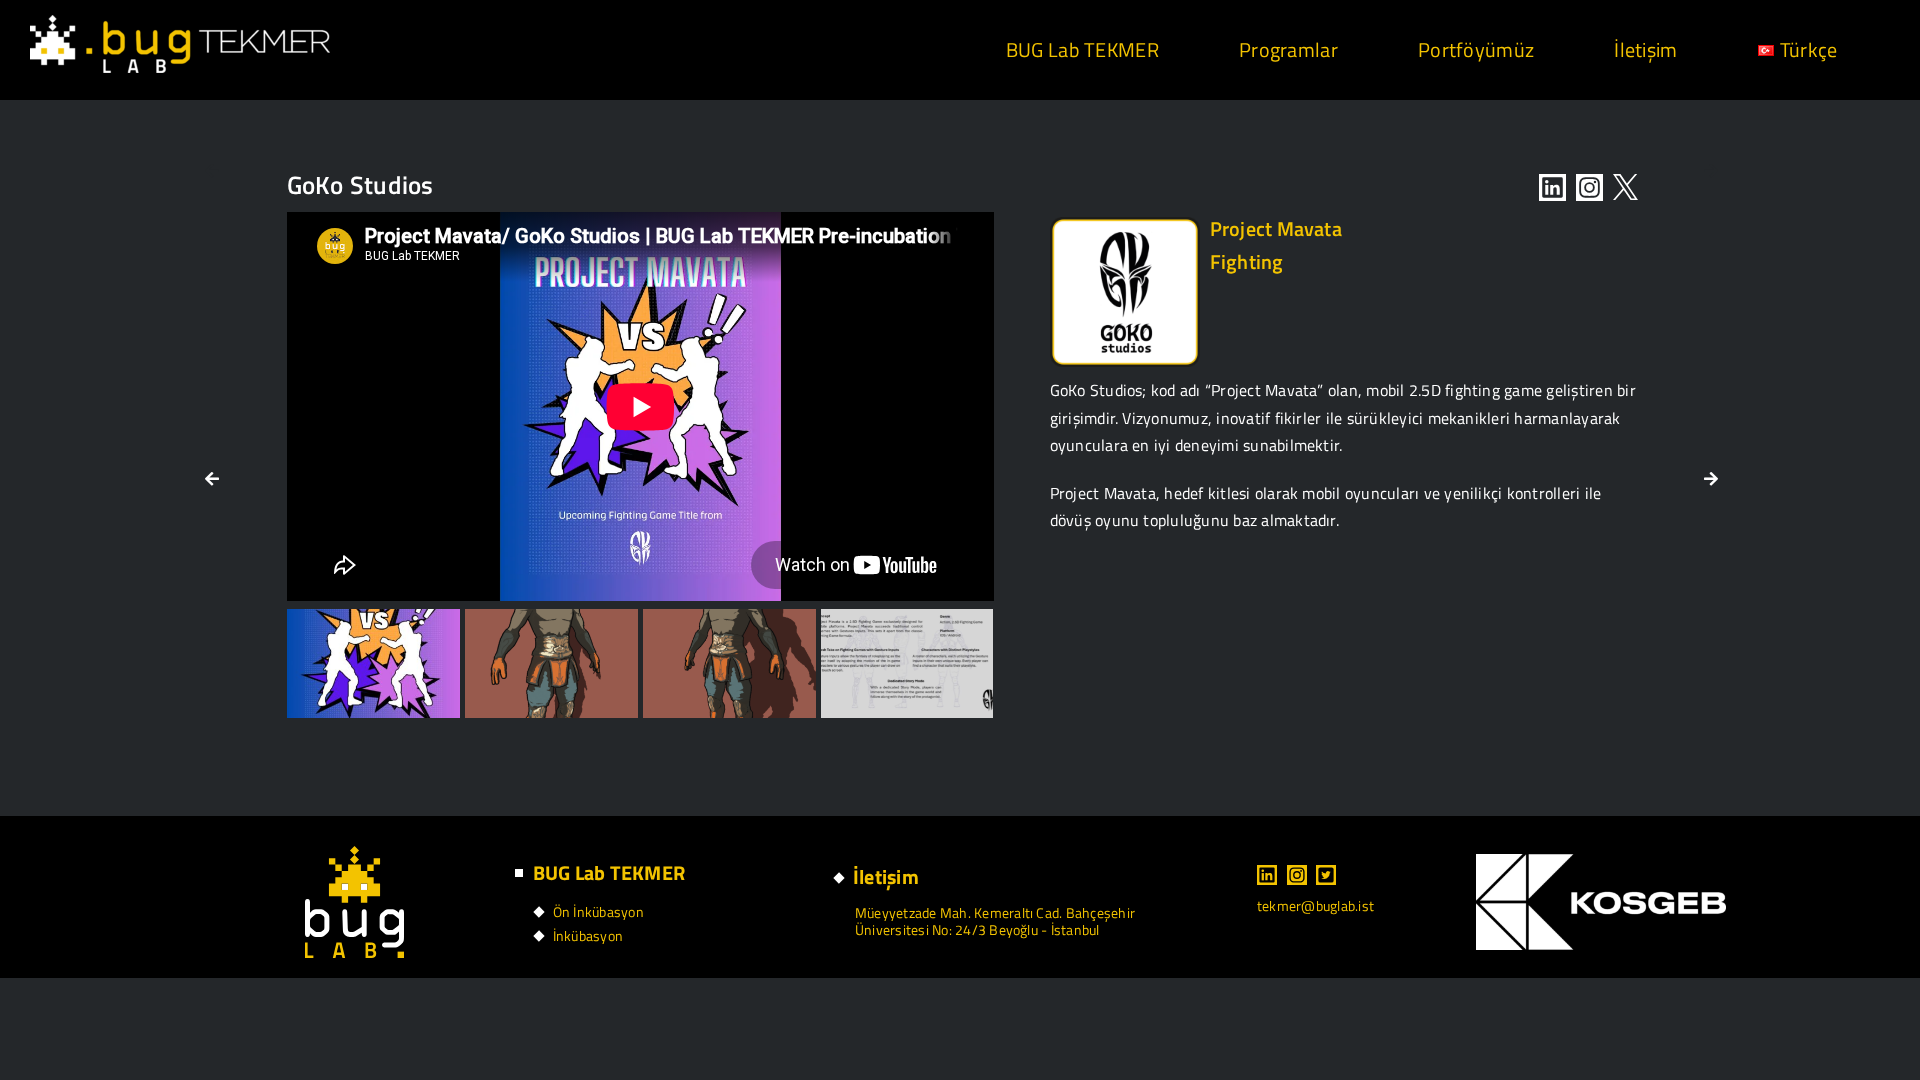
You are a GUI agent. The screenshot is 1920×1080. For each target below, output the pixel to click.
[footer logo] (354, 854)
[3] (551, 663)
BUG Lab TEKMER (609, 872)
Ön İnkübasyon (598, 911)
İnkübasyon (588, 935)
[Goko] (1125, 225)
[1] (373, 663)
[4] (729, 663)
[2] (907, 663)
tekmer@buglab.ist (1315, 905)
